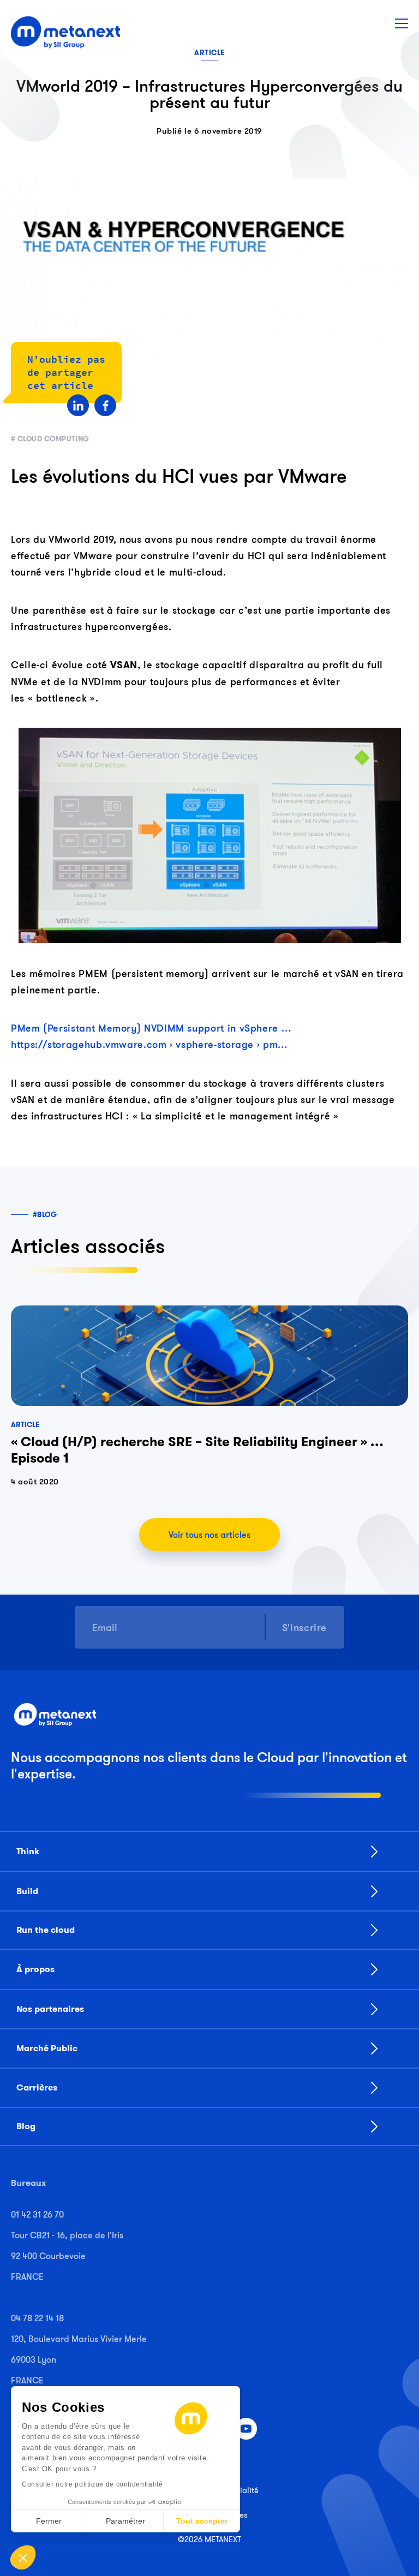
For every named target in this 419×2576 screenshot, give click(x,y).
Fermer (49, 2521)
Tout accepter (202, 2521)
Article (209, 53)
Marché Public (47, 2048)
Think (28, 1852)
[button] (23, 2557)
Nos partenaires (50, 2009)
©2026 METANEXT (209, 2539)
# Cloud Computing (50, 439)
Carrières (37, 2088)
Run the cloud (46, 1930)
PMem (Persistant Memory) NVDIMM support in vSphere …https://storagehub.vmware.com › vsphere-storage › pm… (151, 1036)
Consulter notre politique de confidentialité (92, 2484)
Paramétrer (125, 2521)
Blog (26, 2126)
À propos (35, 1969)
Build (27, 1891)
